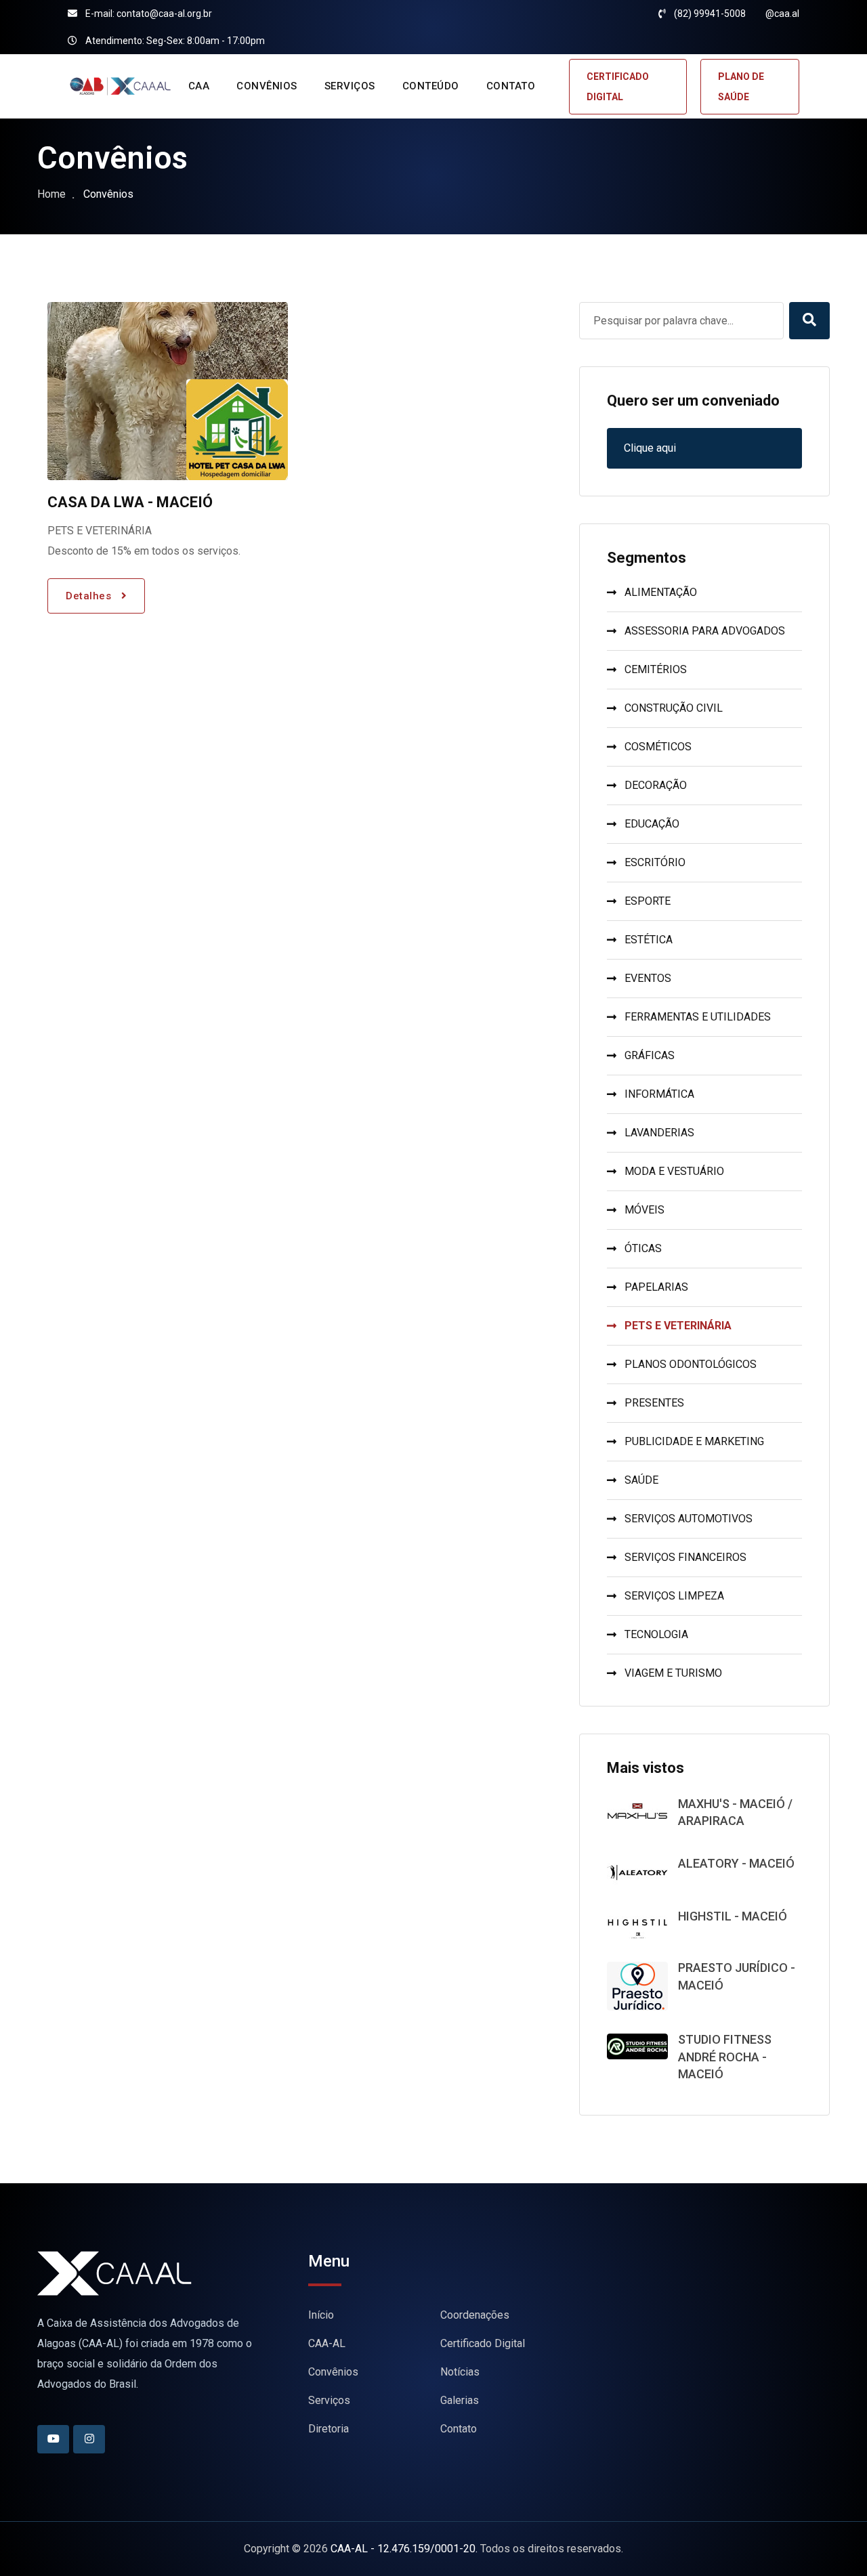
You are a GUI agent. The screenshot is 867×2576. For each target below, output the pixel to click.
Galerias (460, 2400)
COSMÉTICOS (658, 747)
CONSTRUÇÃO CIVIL (674, 708)
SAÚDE (641, 1480)
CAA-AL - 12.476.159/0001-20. (404, 2549)
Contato (459, 2429)
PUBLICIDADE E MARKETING (694, 1441)
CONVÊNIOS (267, 86)
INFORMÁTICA (659, 1094)
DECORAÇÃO (656, 785)
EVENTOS (648, 978)
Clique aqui (650, 448)
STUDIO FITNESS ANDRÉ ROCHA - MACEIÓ (725, 2056)
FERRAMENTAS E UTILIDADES (698, 1017)
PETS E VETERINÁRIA (678, 1326)
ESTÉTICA (649, 940)
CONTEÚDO (431, 86)
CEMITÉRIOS (656, 669)
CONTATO (511, 86)
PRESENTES (654, 1403)
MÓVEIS (644, 1210)
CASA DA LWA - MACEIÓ (130, 502)
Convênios (333, 2372)
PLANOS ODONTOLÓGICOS (691, 1364)
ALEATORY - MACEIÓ (736, 1863)
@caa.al (782, 14)
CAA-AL (327, 2343)
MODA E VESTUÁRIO (674, 1171)
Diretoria (329, 2429)
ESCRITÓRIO (655, 862)
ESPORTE (648, 901)
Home (51, 194)
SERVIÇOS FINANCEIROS (685, 1557)
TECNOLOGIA (656, 1634)
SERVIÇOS (350, 86)
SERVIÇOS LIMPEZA (674, 1596)
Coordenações (475, 2315)
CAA (199, 86)
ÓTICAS (643, 1248)
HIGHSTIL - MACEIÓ (733, 1916)
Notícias (460, 2372)
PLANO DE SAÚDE (741, 87)
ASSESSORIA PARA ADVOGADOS (705, 631)
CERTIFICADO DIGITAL (618, 87)
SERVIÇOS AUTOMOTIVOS (689, 1519)
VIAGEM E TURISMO (673, 1673)
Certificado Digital (483, 2343)
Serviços (329, 2400)
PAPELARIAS (656, 1287)
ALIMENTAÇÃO (661, 592)
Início (321, 2315)
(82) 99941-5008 (710, 14)
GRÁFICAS (650, 1055)
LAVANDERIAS (659, 1133)
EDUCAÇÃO (652, 824)
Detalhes (90, 596)
